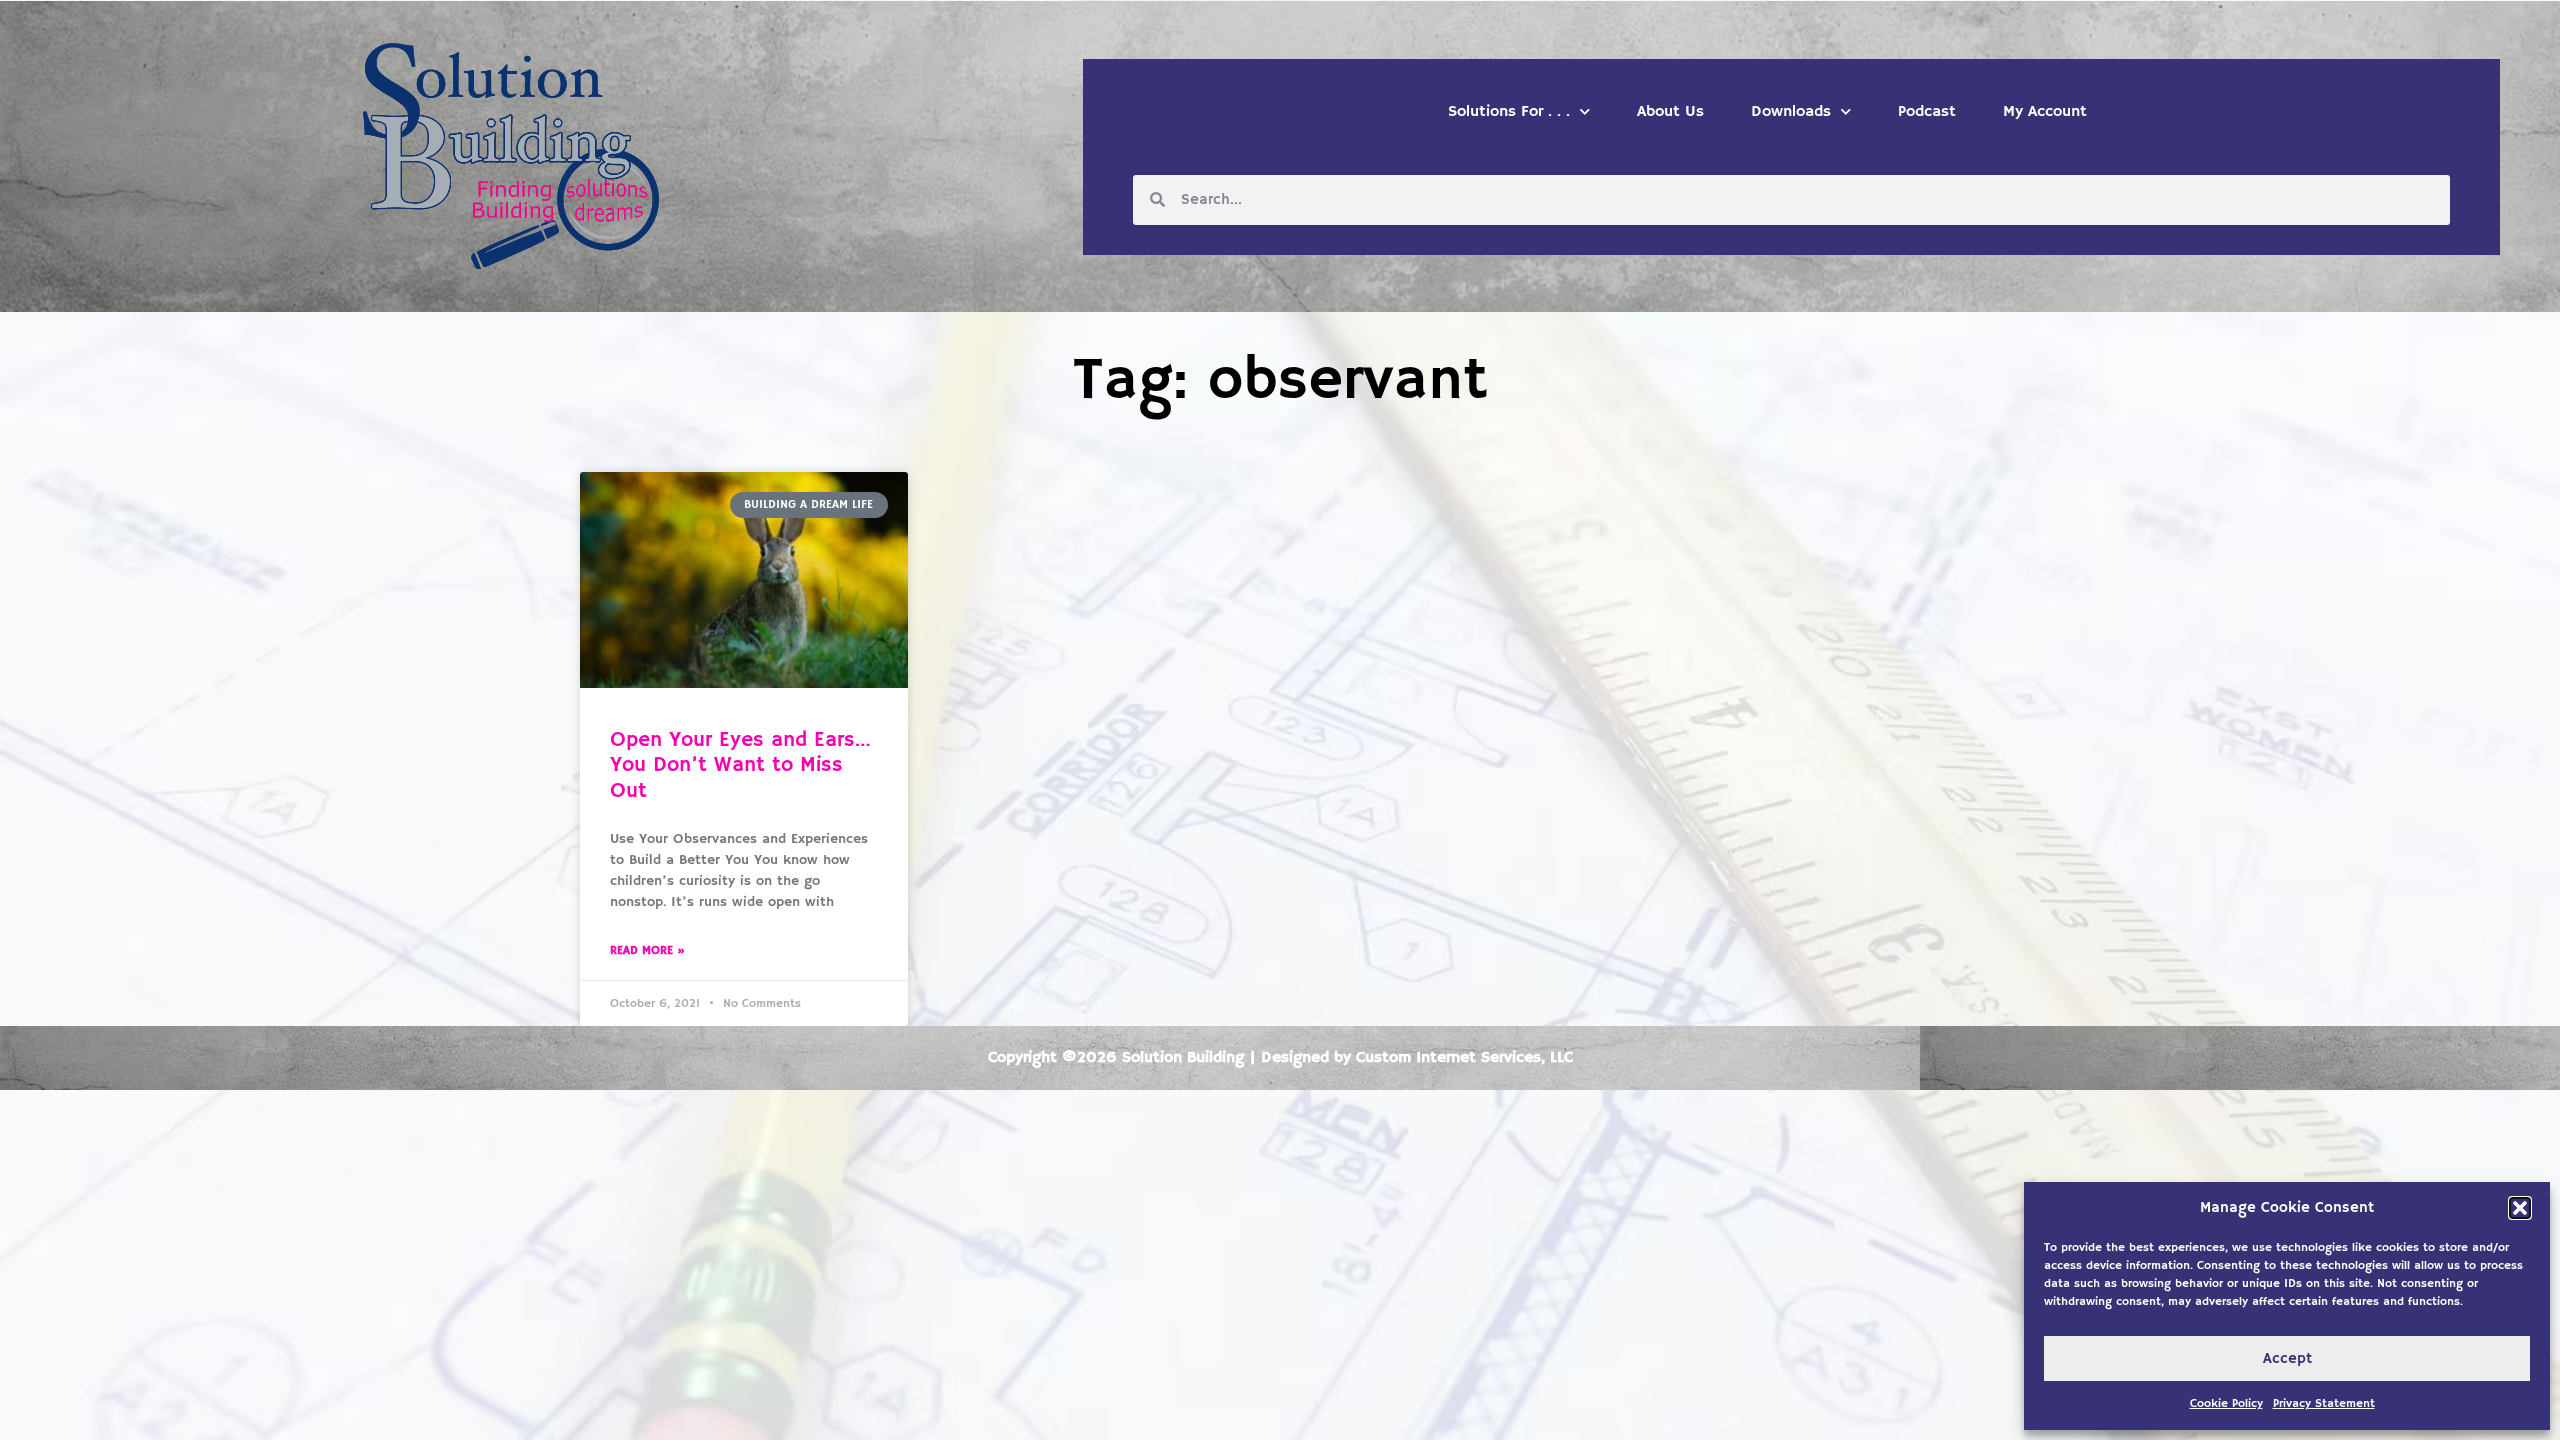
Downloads (1791, 112)
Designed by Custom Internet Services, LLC (1417, 1058)
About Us (1670, 112)
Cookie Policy (2226, 1403)
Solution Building (1183, 1058)
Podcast (1927, 112)
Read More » (647, 950)
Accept (2287, 1358)
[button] (2520, 1208)
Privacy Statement (2324, 1403)
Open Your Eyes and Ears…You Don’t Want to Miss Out (740, 765)
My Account (2045, 112)
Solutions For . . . (1509, 112)
